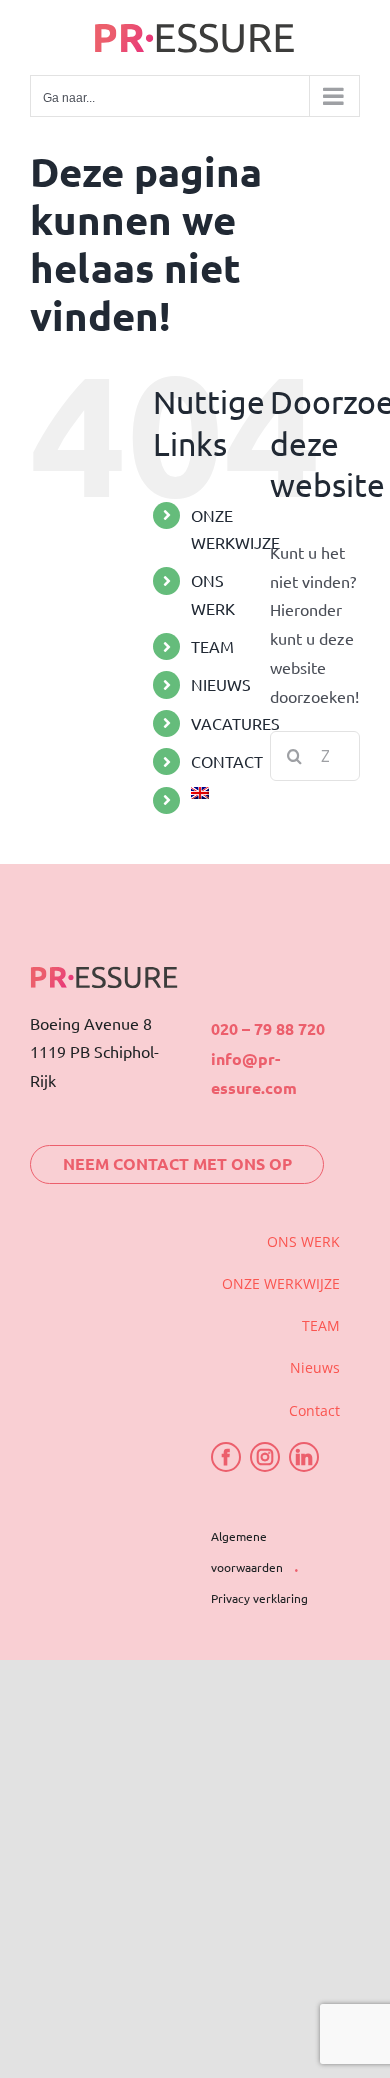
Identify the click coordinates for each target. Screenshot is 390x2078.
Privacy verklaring (259, 1598)
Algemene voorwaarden (247, 1552)
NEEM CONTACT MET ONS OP (177, 1163)
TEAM (212, 646)
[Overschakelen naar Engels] (215, 793)
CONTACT (227, 761)
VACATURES (235, 723)
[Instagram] (265, 1457)
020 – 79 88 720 (268, 1028)
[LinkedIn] (304, 1457)
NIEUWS (221, 684)
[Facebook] (226, 1457)
